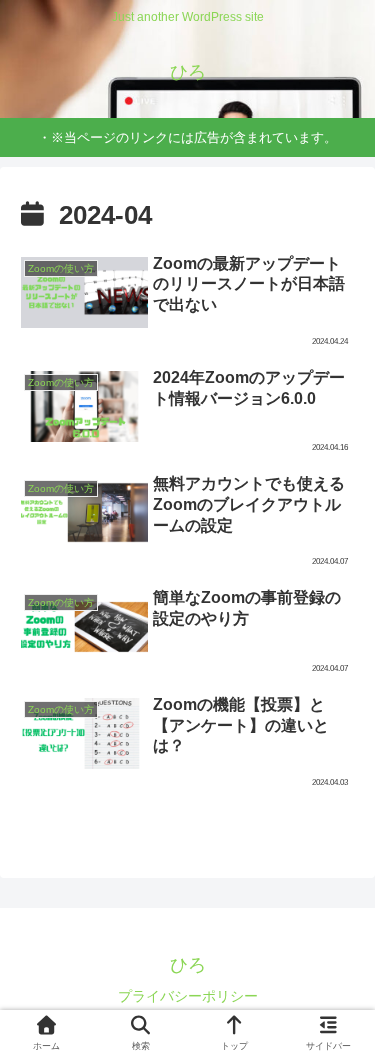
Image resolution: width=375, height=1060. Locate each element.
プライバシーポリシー (188, 996)
